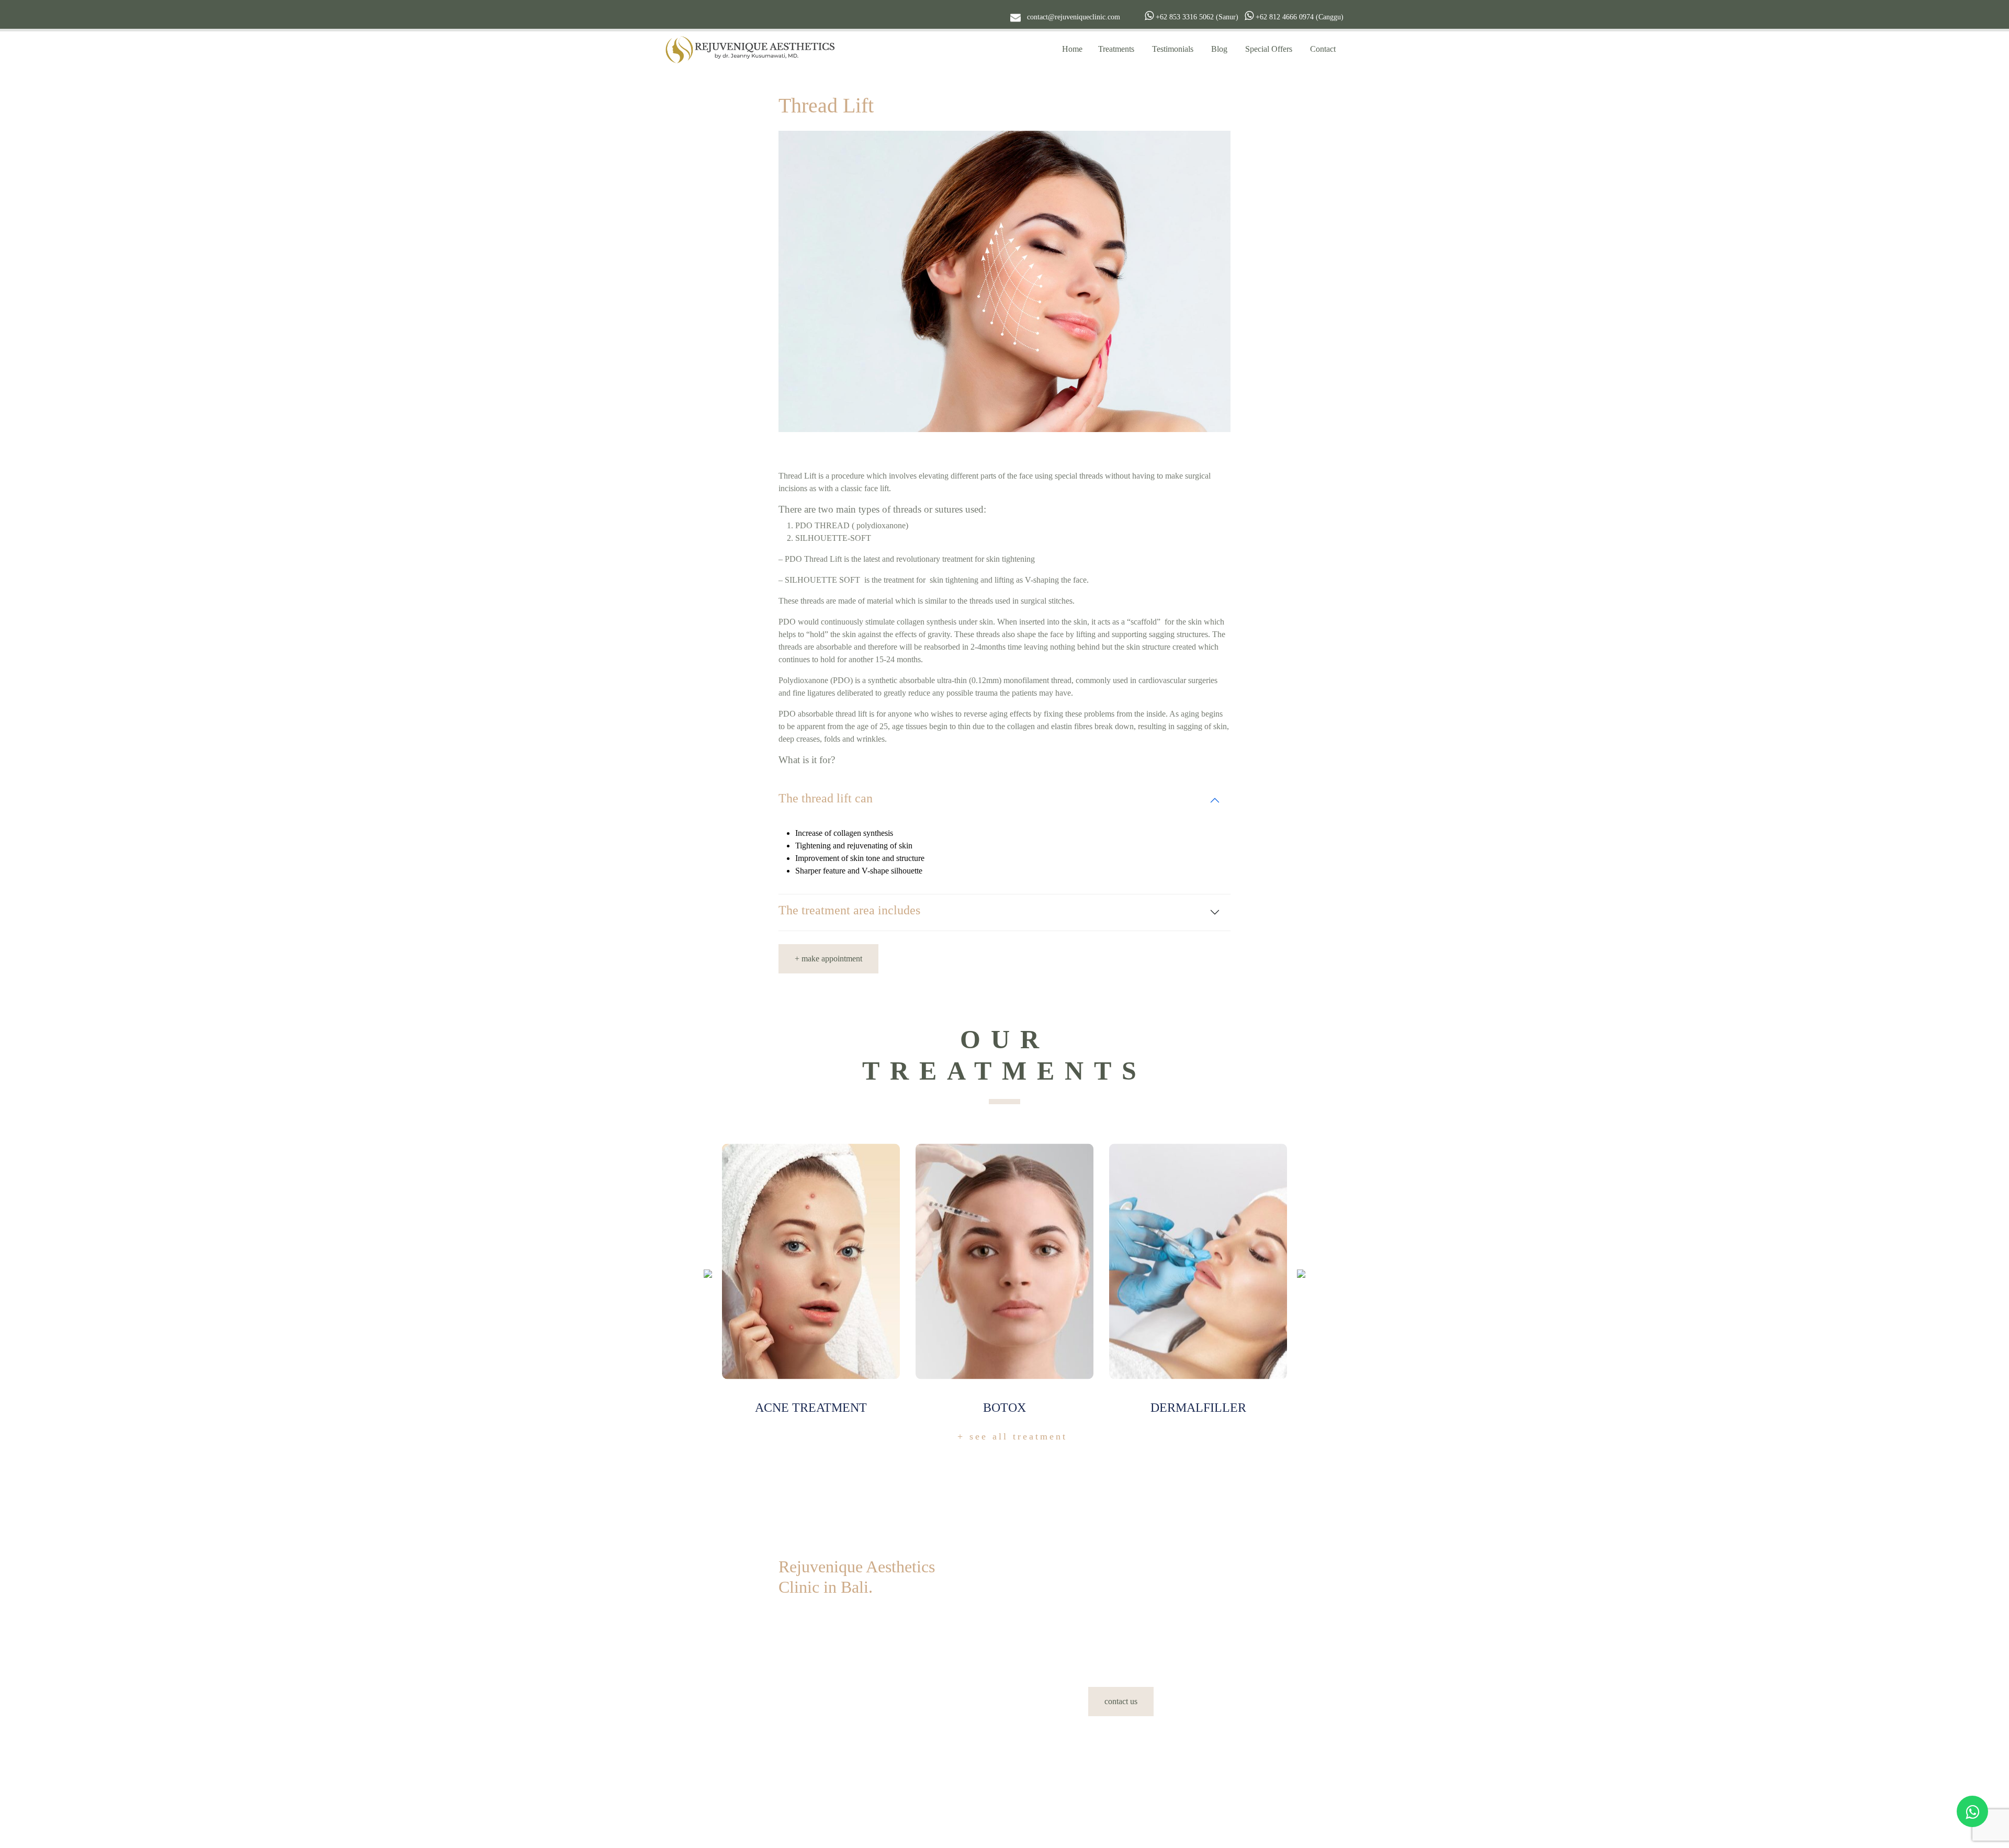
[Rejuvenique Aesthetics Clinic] (752, 49)
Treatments (1116, 49)
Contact (1323, 49)
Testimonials (1173, 49)
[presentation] (708, 1273)
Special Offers (1269, 49)
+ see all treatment (1012, 1436)
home (1072, 49)
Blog (1219, 49)
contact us (1121, 1701)
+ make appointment (828, 959)
